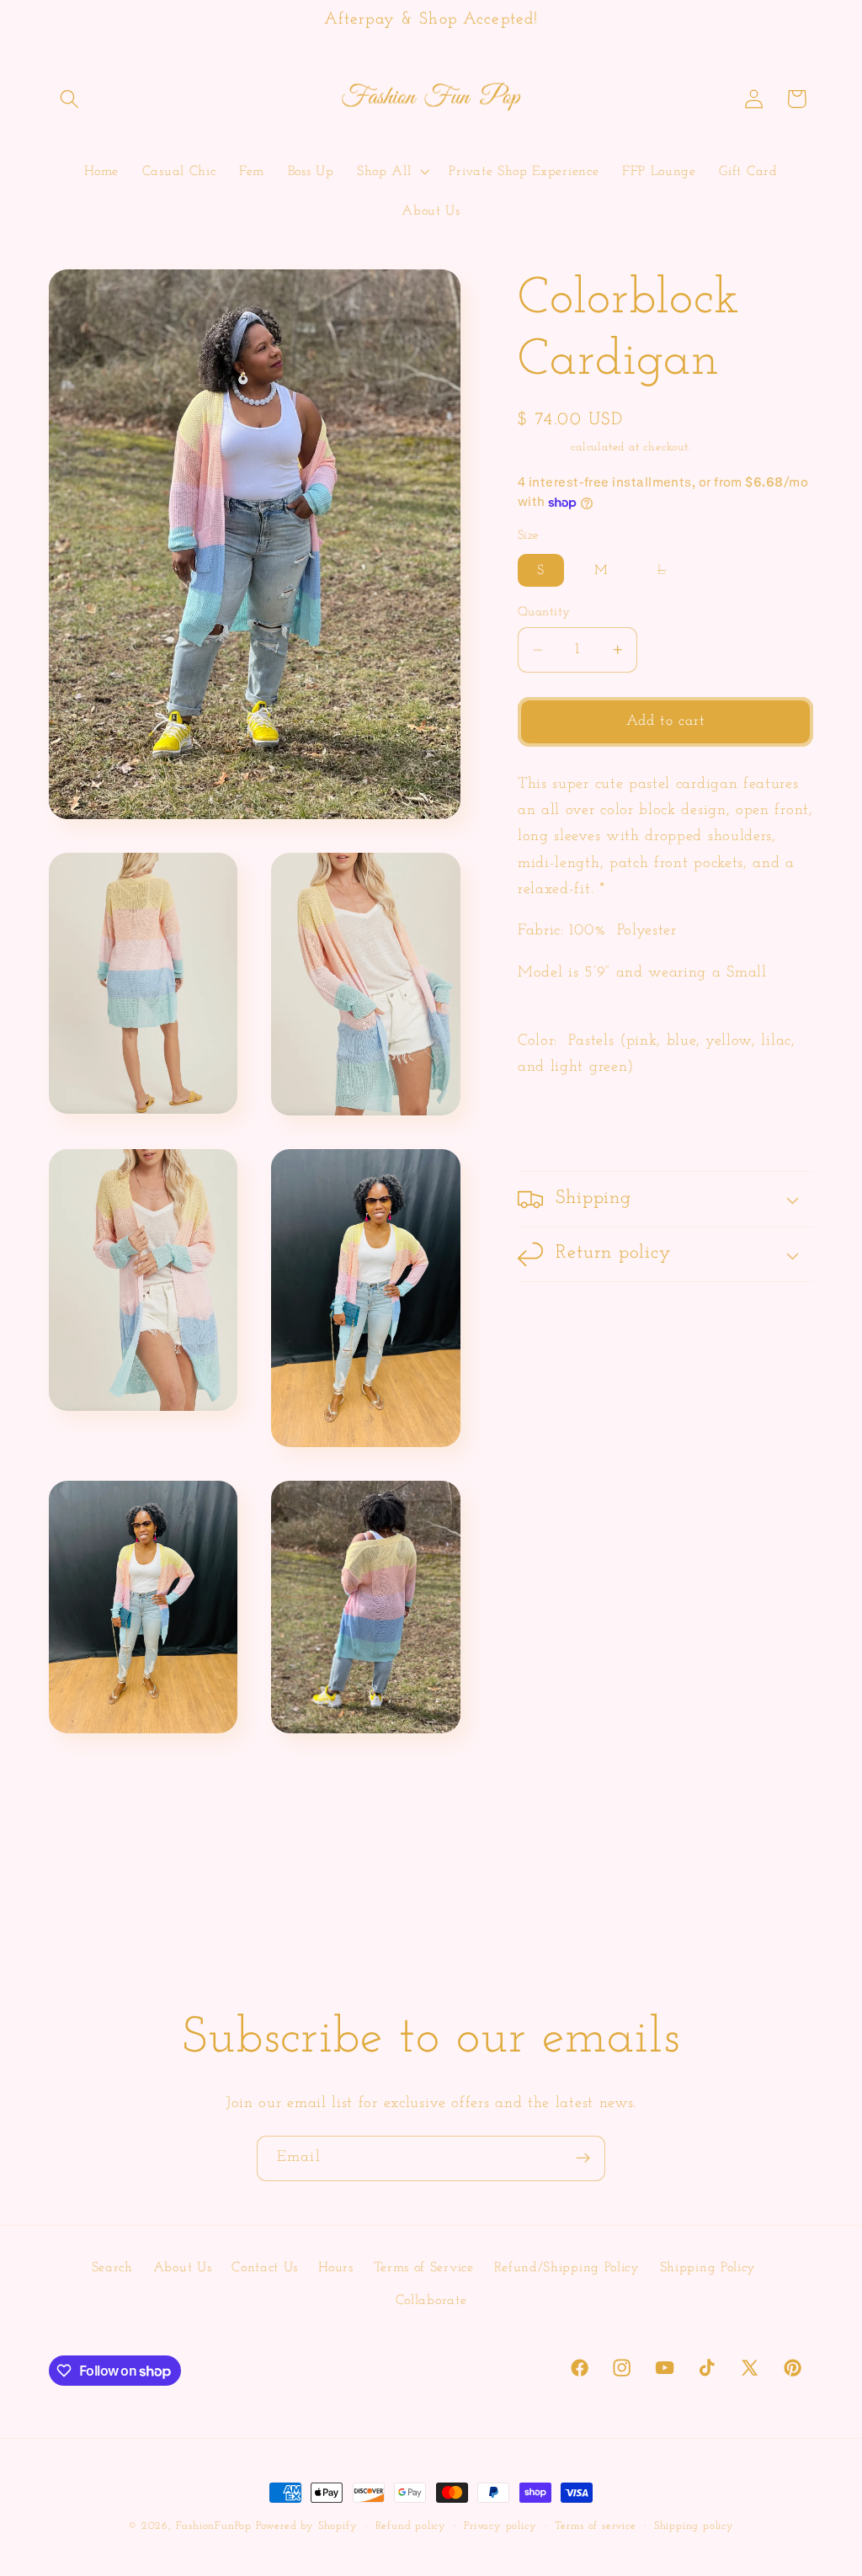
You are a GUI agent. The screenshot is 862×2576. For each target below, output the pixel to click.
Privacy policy (500, 2526)
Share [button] (557, 1126)
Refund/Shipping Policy (567, 2268)
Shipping (542, 447)
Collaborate (431, 2301)
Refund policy (411, 2526)
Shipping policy (694, 2526)
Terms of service (596, 2526)
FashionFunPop (214, 2526)
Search (112, 2268)
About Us (183, 2268)
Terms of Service (424, 2268)
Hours (335, 2268)
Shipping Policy (708, 2268)
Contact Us (265, 2268)
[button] (70, 99)
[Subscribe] (583, 2158)
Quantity (544, 612)
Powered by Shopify (307, 2526)
